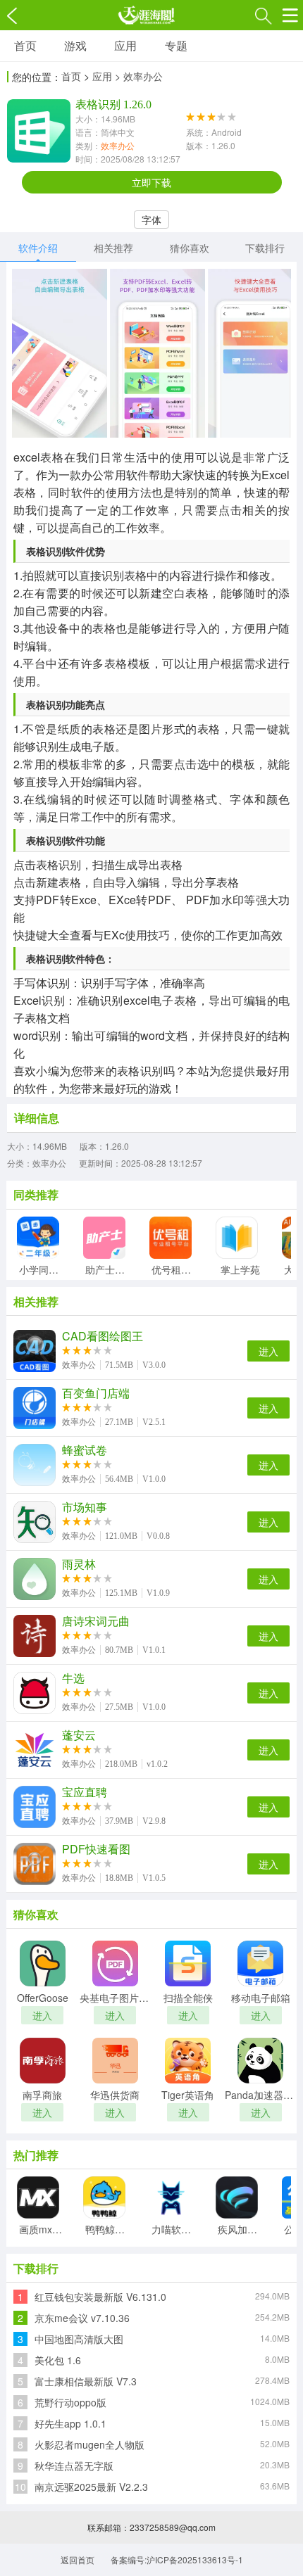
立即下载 (151, 182)
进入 (268, 1351)
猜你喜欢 (190, 248)
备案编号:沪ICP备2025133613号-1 (177, 2559)
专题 (176, 45)
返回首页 (78, 2559)
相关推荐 (113, 248)
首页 (25, 45)
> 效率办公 (139, 76)
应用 (125, 45)
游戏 (75, 45)
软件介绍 (38, 248)
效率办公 (118, 145)
